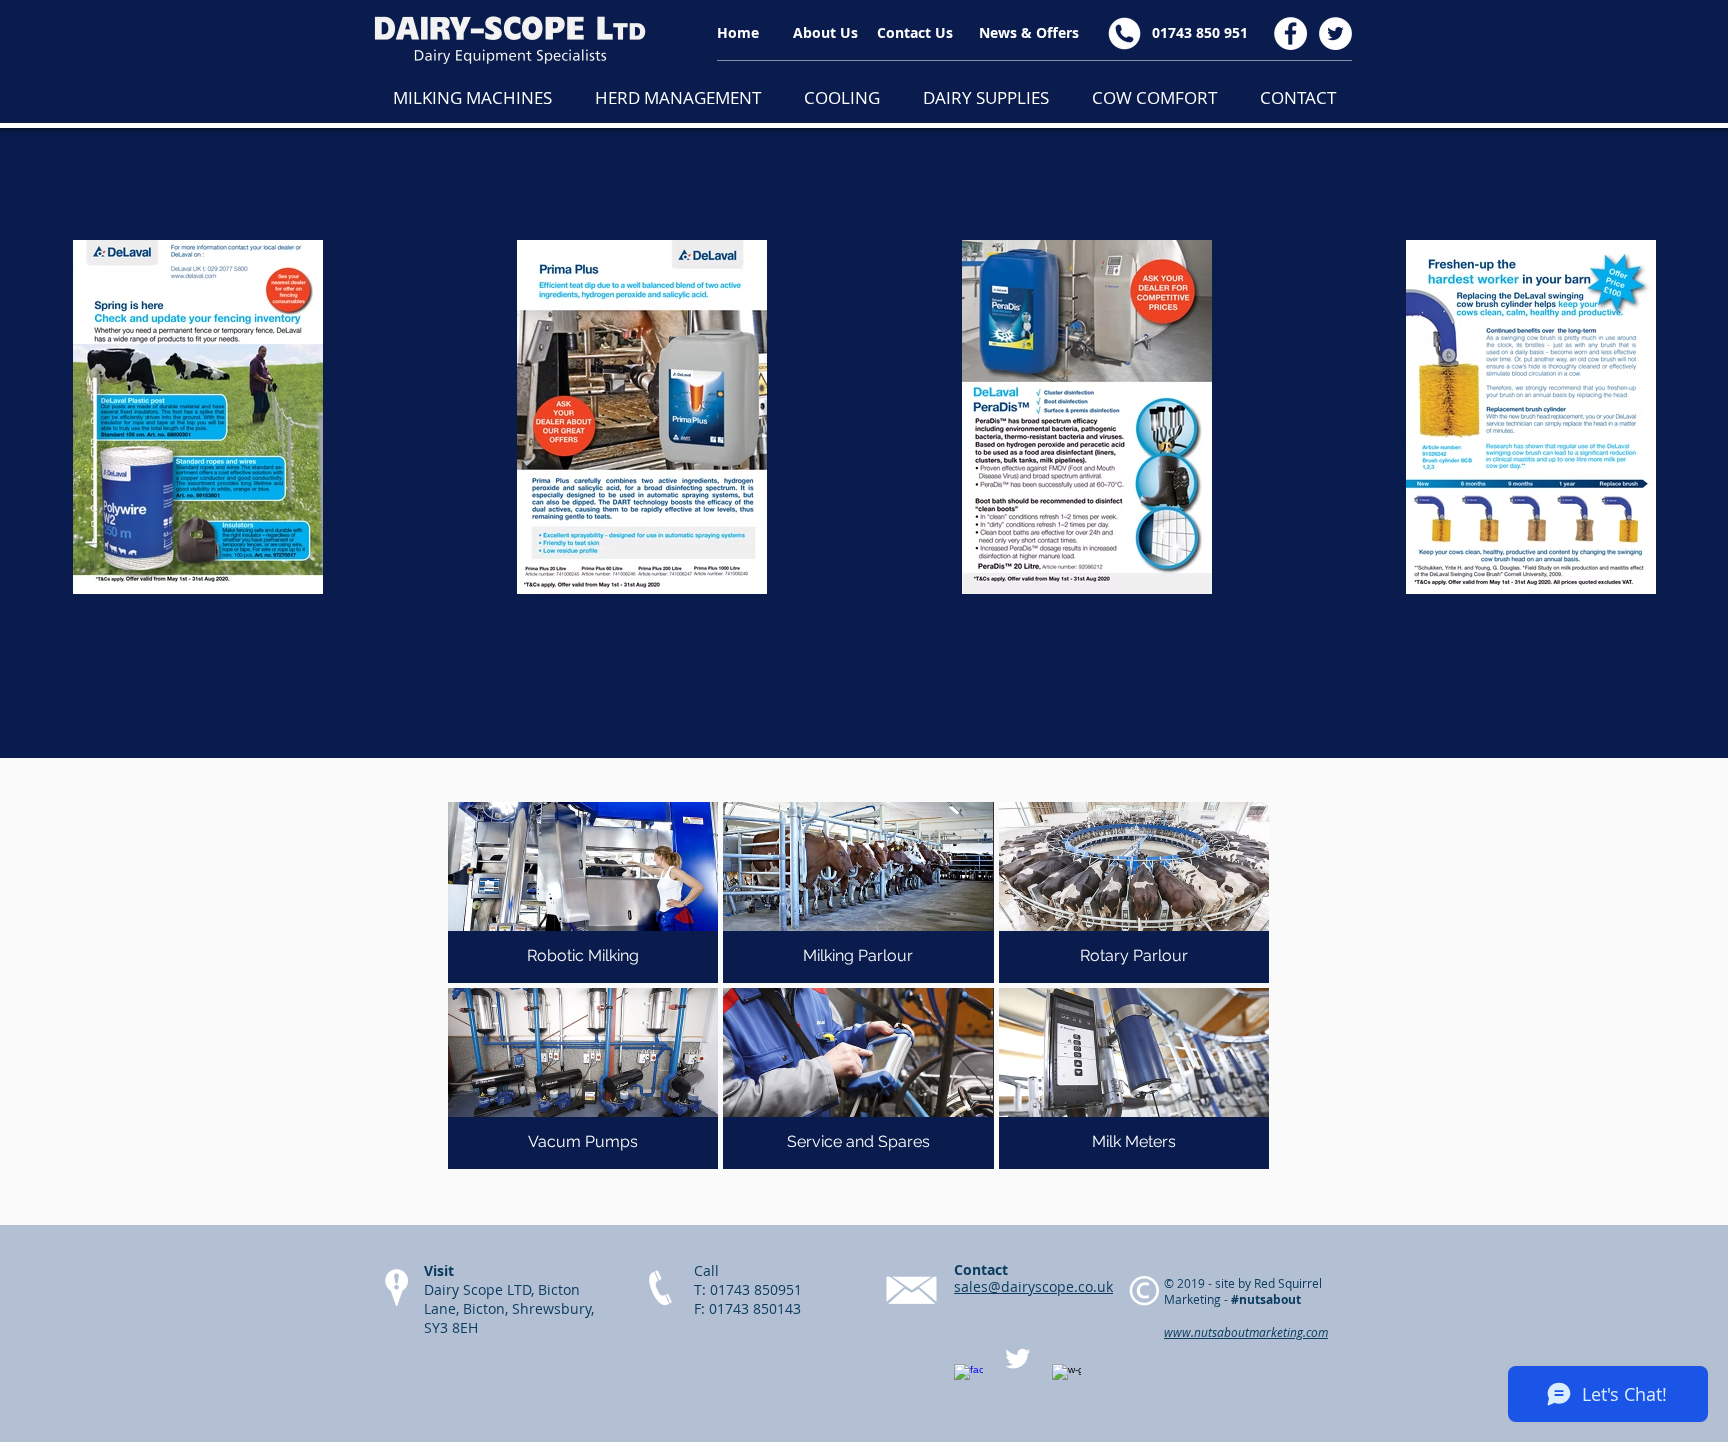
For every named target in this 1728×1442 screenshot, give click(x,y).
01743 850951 (756, 1289)
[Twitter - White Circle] (1335, 33)
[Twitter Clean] (1017, 1358)
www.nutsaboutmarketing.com (1246, 1332)
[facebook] (968, 1378)
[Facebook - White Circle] (1290, 33)
